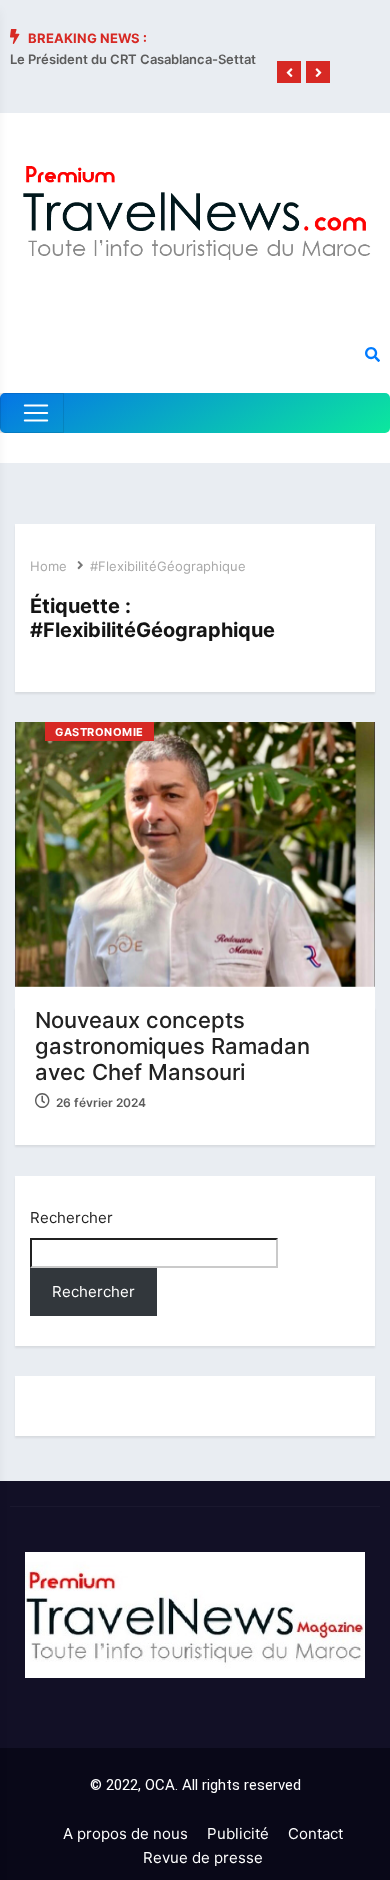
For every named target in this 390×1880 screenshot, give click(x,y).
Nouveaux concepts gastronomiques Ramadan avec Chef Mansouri (172, 1046)
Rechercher (71, 1217)
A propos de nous (125, 1833)
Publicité (238, 1833)
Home (48, 566)
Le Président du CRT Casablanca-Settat (133, 59)
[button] (289, 73)
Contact (315, 1833)
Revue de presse (203, 1857)
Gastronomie (99, 732)
